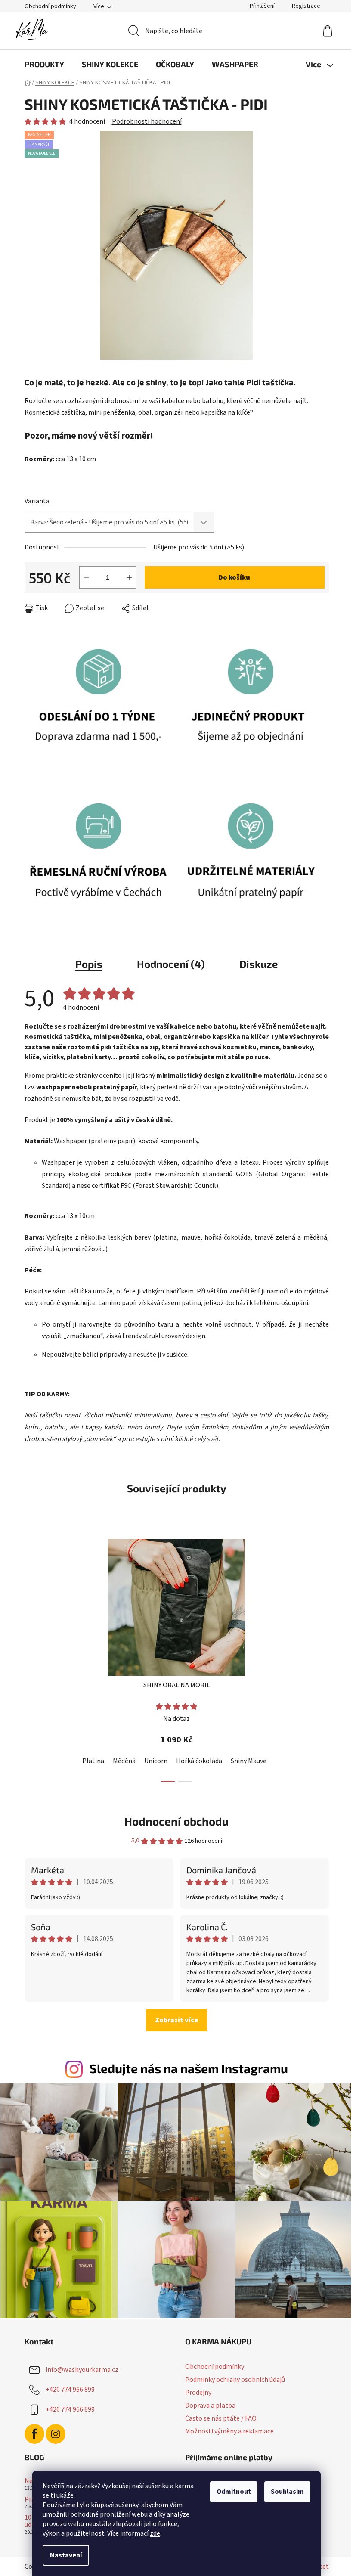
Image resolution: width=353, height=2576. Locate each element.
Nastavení (66, 2555)
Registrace (306, 6)
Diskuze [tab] (259, 964)
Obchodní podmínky (50, 6)
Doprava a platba (210, 2406)
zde (155, 2533)
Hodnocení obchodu (176, 1821)
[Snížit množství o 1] (86, 577)
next (322, 1658)
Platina (93, 1761)
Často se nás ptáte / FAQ (221, 2418)
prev (31, 1658)
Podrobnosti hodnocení (147, 121)
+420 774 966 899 (70, 2389)
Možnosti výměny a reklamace (229, 2431)
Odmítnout (234, 2492)
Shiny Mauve (249, 1761)
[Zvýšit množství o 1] (129, 577)
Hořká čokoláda (199, 1761)
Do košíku (234, 577)
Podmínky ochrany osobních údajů (235, 2380)
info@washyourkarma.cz (82, 2369)
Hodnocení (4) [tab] (171, 964)
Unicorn (156, 1761)
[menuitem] (44, 64)
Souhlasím (287, 2492)
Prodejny (198, 2393)
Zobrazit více (176, 2020)
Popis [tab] (89, 964)
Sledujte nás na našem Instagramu (189, 2068)
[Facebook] (34, 2434)
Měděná (124, 1761)
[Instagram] (56, 2434)
